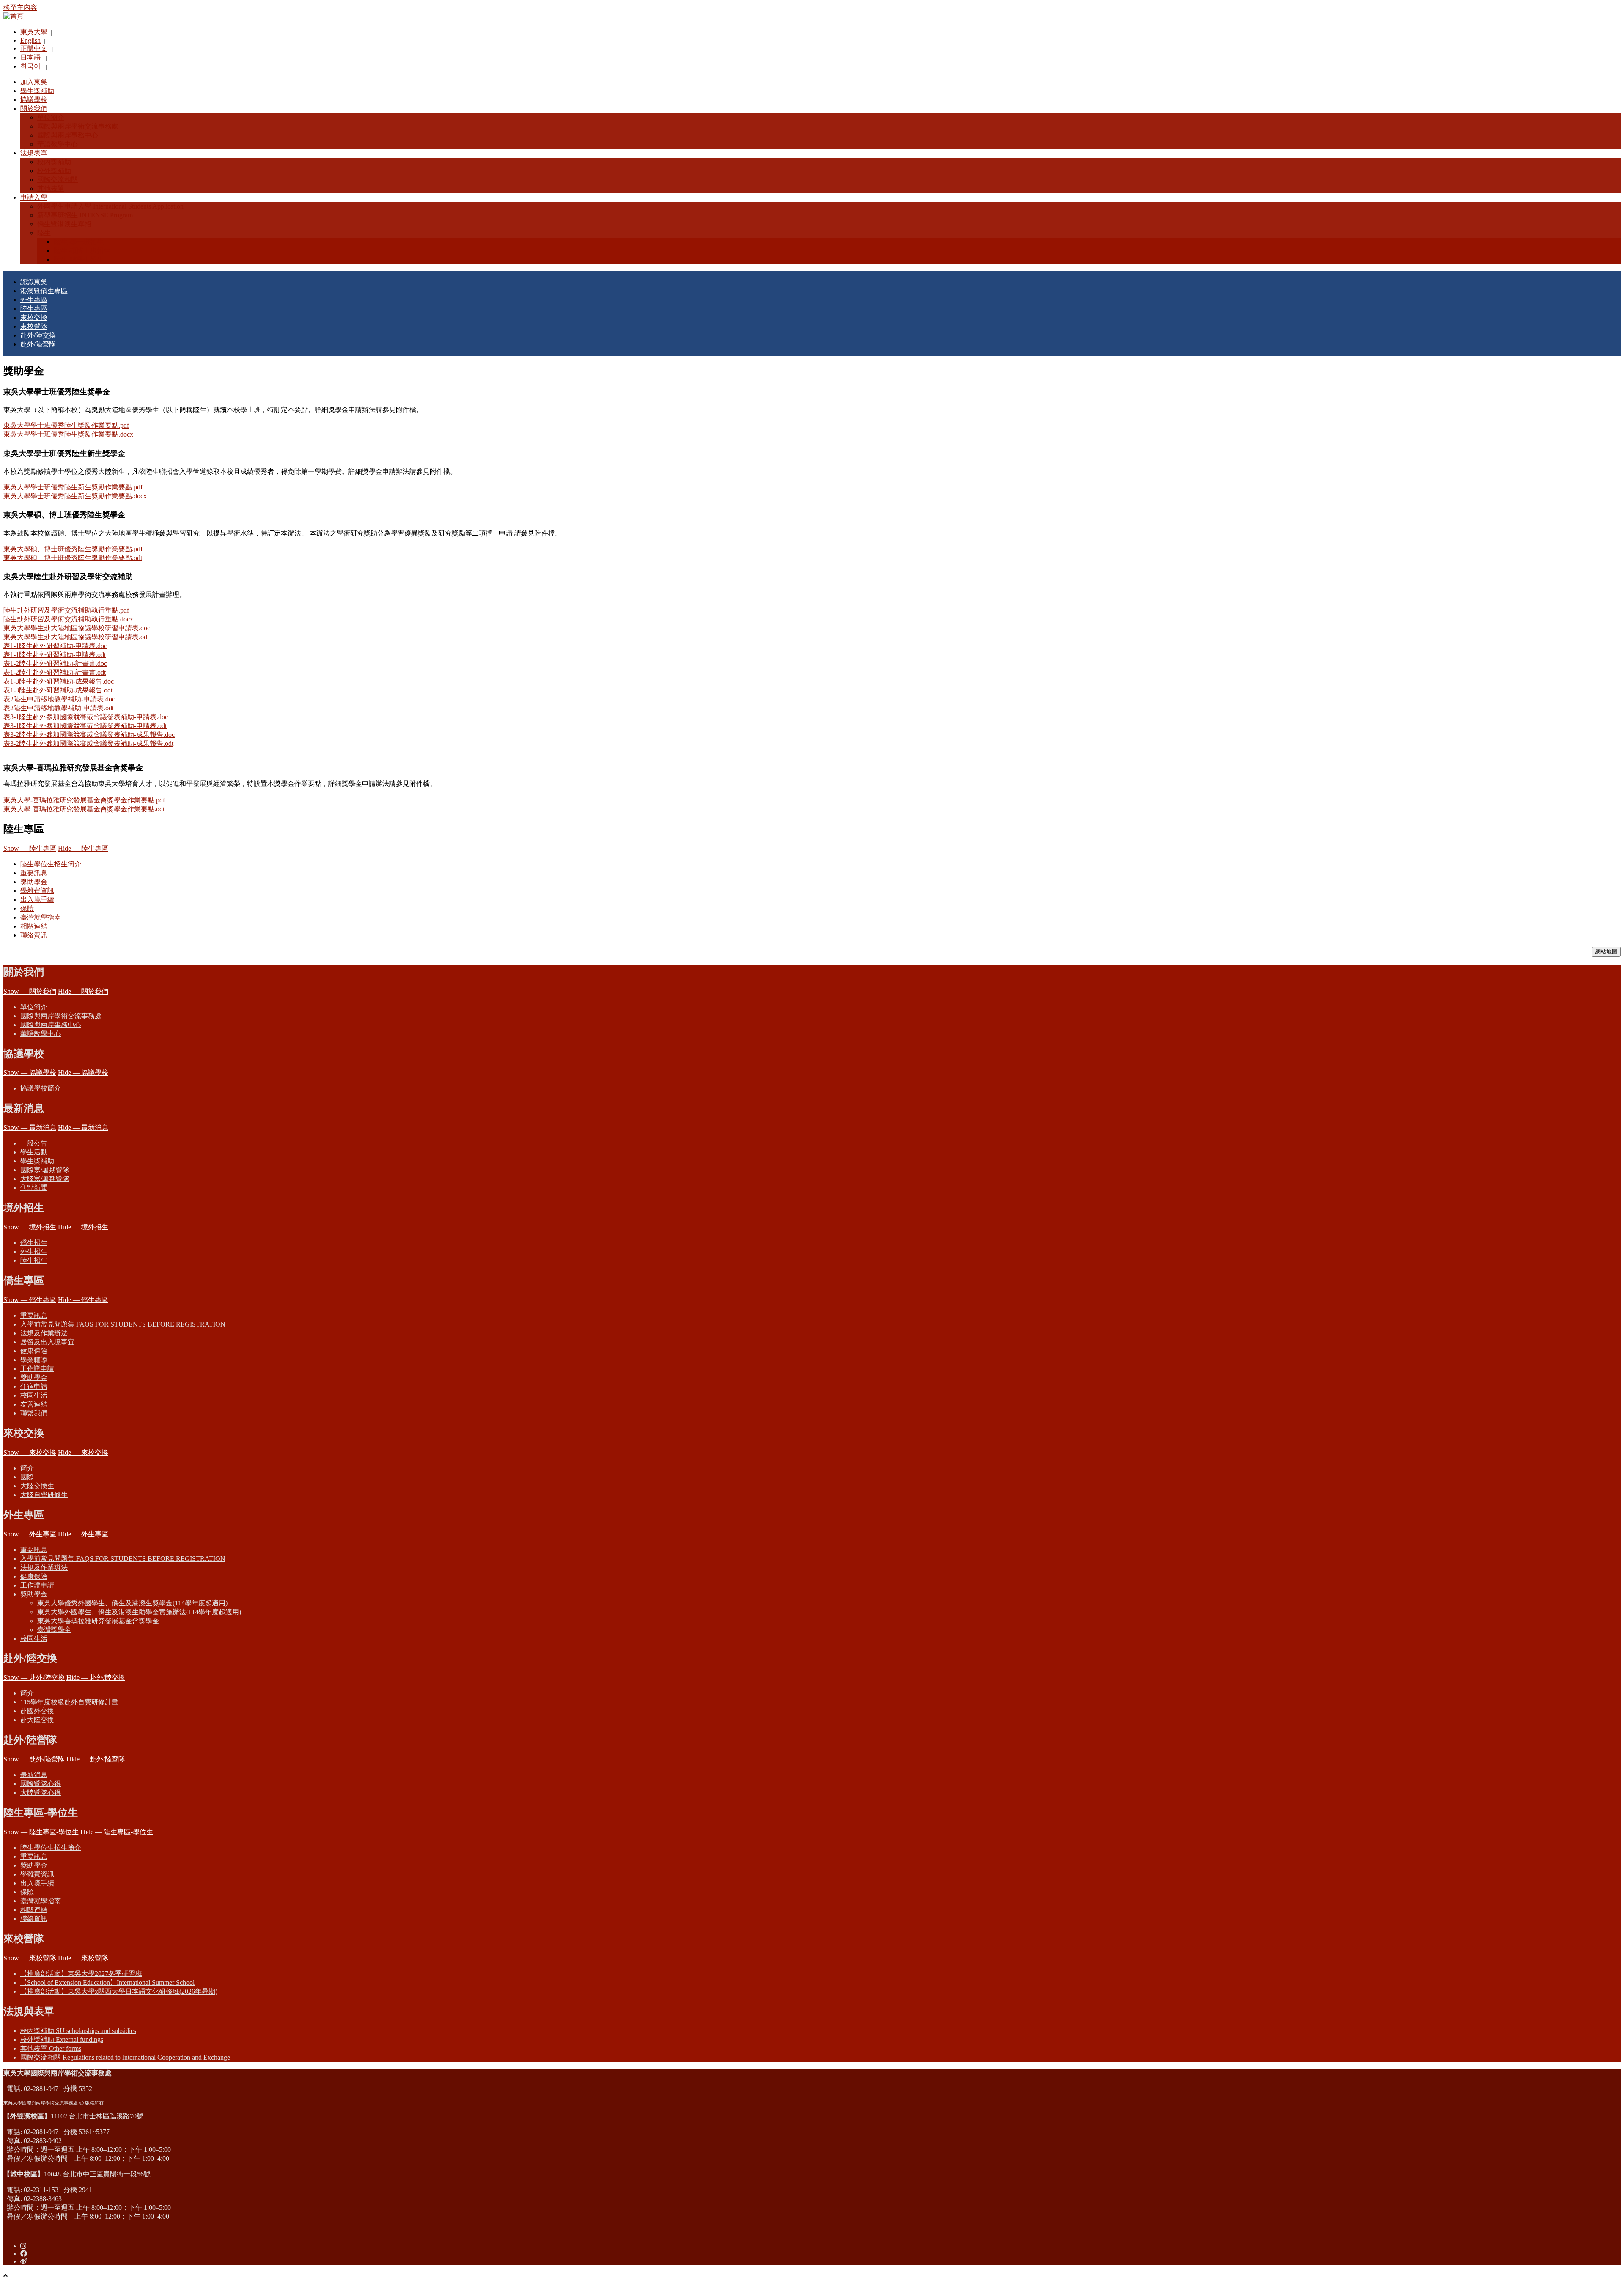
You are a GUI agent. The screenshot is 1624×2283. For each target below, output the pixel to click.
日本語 (30, 57)
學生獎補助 (37, 1161)
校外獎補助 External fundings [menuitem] (62, 2040)
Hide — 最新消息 (83, 1128)
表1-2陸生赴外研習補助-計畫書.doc (55, 663)
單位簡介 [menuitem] (51, 117)
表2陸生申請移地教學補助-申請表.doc (59, 699)
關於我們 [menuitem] (34, 109)
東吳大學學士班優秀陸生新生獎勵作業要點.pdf (73, 487)
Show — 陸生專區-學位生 (41, 1832)
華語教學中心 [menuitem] (58, 144)
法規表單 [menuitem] (34, 153)
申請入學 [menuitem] (34, 197)
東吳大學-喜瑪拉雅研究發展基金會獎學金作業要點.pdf (84, 800)
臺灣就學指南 (41, 917)
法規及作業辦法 (44, 1333)
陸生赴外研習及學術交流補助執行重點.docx (68, 619)
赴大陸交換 (37, 1720)
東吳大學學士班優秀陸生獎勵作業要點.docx (68, 434)
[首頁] (14, 16)
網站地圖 (1606, 952)
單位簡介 (34, 1007)
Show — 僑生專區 (30, 1300)
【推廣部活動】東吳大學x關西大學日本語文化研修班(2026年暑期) (119, 1991)
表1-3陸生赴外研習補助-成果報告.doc (59, 681)
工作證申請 (37, 1369)
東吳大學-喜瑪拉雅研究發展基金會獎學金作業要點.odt (84, 809)
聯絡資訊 (34, 935)
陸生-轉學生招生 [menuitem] (79, 260)
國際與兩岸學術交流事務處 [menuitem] (78, 126)
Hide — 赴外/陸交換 (96, 1677)
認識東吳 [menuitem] (34, 282)
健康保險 (34, 1351)
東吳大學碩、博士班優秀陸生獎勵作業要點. (69, 558)
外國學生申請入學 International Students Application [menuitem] (110, 206)
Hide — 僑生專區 (83, 1300)
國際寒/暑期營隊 (45, 1170)
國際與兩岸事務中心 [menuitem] (68, 135)
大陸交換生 (37, 1486)
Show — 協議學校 (30, 1073)
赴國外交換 (37, 1711)
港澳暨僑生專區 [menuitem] (44, 291)
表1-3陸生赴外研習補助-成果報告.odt (58, 690)
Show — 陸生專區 (30, 848)
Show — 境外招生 (30, 1227)
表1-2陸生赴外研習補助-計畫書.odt (55, 672)
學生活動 (34, 1152)
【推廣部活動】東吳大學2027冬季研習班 (81, 1974)
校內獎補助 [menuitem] (54, 162)
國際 (27, 1477)
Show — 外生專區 (30, 1534)
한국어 (30, 66)
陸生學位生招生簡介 (51, 864)
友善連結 (34, 1404)
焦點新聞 (34, 1188)
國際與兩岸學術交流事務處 (61, 1016)
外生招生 (34, 1251)
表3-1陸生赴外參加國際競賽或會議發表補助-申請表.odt (85, 726)
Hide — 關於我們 (83, 991)
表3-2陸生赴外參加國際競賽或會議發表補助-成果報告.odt (88, 743)
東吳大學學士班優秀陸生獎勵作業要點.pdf (66, 425)
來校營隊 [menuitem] (34, 326)
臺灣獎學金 (54, 1630)
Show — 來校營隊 (30, 1958)
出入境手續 (37, 900)
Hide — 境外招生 (83, 1227)
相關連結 (34, 926)
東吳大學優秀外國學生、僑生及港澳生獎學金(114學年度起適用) (132, 1603)
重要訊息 (34, 873)
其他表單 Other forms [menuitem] (51, 2048)
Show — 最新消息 (30, 1128)
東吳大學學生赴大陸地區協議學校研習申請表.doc (77, 628)
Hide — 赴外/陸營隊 (96, 1759)
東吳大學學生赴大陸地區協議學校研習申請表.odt (76, 637)
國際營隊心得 (41, 1784)
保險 (27, 908)
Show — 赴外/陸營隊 (34, 1759)
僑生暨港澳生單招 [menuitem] (64, 224)
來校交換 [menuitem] (34, 317)
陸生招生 (34, 1260)
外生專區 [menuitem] (34, 300)
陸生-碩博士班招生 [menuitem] (82, 251)
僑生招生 (34, 1243)
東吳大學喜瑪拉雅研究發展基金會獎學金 (98, 1621)
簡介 (27, 1468)
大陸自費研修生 (44, 1495)
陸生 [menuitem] (44, 233)
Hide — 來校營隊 (83, 1958)
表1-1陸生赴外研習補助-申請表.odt (55, 655)
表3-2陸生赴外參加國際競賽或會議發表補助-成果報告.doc (89, 735)
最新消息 (34, 1775)
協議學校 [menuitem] (34, 100)
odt (138, 558)
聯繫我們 (34, 1413)
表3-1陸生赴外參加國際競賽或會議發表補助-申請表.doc (86, 717)
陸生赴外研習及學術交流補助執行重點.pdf (66, 610)
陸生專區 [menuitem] (34, 309)
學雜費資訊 (37, 891)
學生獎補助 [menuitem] (37, 91)
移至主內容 (20, 7)
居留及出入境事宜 (47, 1342)
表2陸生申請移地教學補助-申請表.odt (59, 708)
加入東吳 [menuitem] (34, 82)
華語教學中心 (41, 1034)
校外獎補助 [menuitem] (54, 171)
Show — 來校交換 (30, 1452)
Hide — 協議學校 (83, 1073)
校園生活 (34, 1395)
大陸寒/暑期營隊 (45, 1179)
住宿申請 (34, 1386)
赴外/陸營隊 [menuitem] (38, 344)
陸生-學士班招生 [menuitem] (79, 242)
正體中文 (34, 48)
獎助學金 (34, 882)
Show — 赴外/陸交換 (34, 1677)
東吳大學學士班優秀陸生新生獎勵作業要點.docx (75, 496)
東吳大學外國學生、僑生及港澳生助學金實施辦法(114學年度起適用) (139, 1612)
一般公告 (34, 1143)
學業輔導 (34, 1360)
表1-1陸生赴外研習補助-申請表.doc (55, 646)
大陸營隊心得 (41, 1793)
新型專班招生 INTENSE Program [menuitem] (85, 215)
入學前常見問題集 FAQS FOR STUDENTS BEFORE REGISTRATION (123, 1324)
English (30, 40)
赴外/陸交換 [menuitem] (38, 335)
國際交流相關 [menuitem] (58, 180)
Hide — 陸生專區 (83, 848)
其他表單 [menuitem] (51, 188)
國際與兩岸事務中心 (51, 1025)
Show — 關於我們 (30, 991)
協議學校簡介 (41, 1088)
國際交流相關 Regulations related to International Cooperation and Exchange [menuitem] (125, 2057)
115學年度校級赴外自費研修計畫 (69, 1702)
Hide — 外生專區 (83, 1534)
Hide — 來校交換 (83, 1452)
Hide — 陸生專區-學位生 (117, 1832)
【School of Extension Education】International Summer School (107, 1982)
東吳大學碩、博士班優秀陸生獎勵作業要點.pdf (73, 549)
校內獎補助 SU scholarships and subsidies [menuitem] (78, 2031)
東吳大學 (34, 32)
